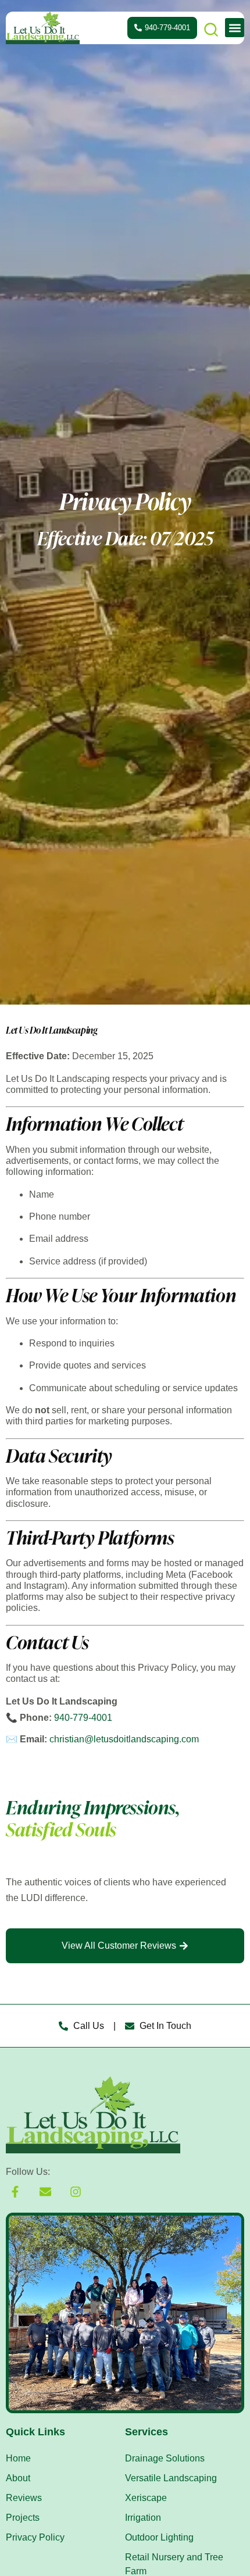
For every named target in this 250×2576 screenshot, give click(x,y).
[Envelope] (45, 2192)
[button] (235, 28)
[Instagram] (76, 2192)
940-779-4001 (83, 1718)
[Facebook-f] (15, 2192)
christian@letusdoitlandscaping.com (124, 1739)
